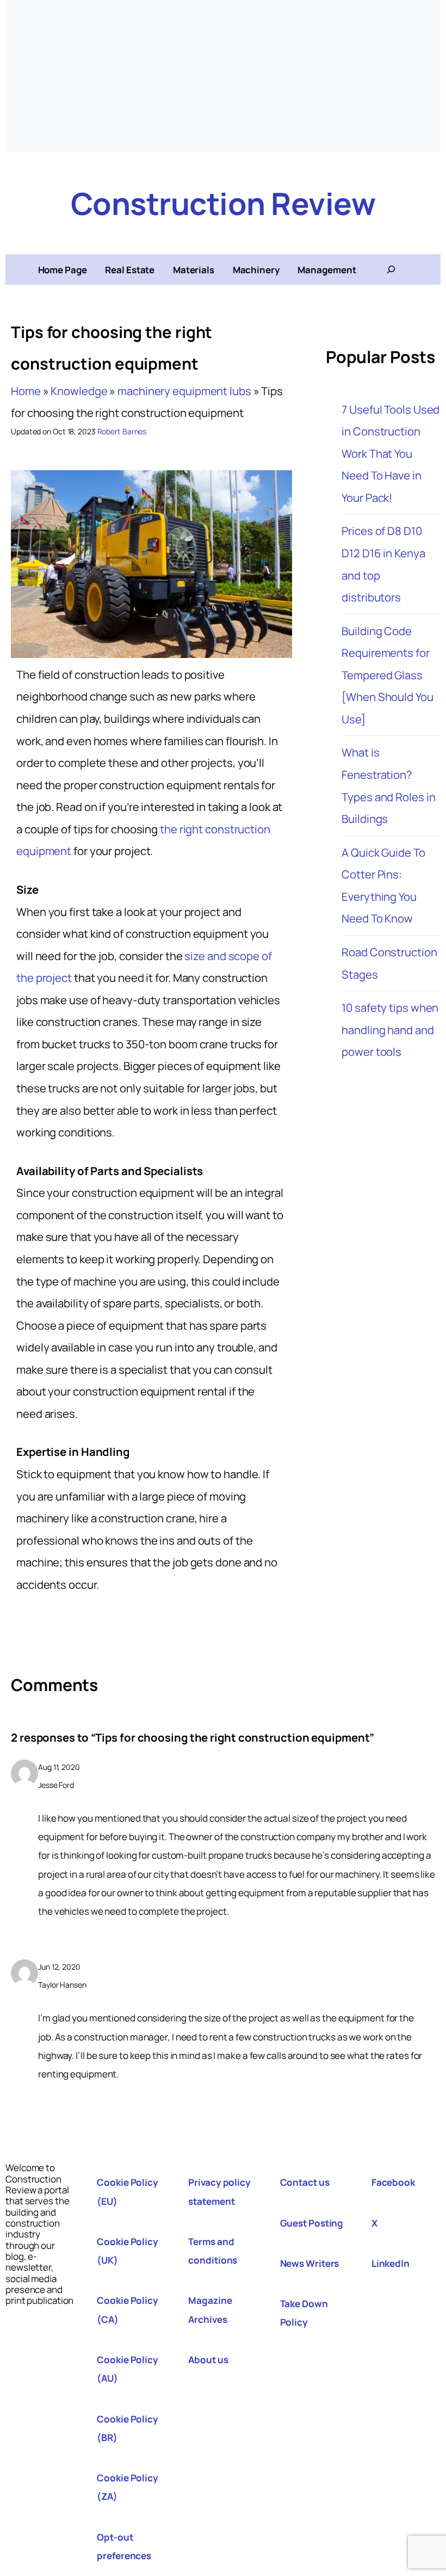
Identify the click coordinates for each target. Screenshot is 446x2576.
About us (208, 2360)
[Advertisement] (223, 76)
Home (26, 391)
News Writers (310, 2263)
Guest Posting (312, 2223)
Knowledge (79, 391)
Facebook (393, 2182)
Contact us (305, 2182)
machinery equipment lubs (184, 391)
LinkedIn (391, 2263)
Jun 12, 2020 (59, 1967)
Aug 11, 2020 (59, 1767)
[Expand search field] (391, 269)
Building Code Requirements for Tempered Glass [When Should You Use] (387, 675)
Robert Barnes (122, 431)
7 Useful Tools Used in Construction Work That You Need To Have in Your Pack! (391, 453)
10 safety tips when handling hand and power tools (390, 1029)
